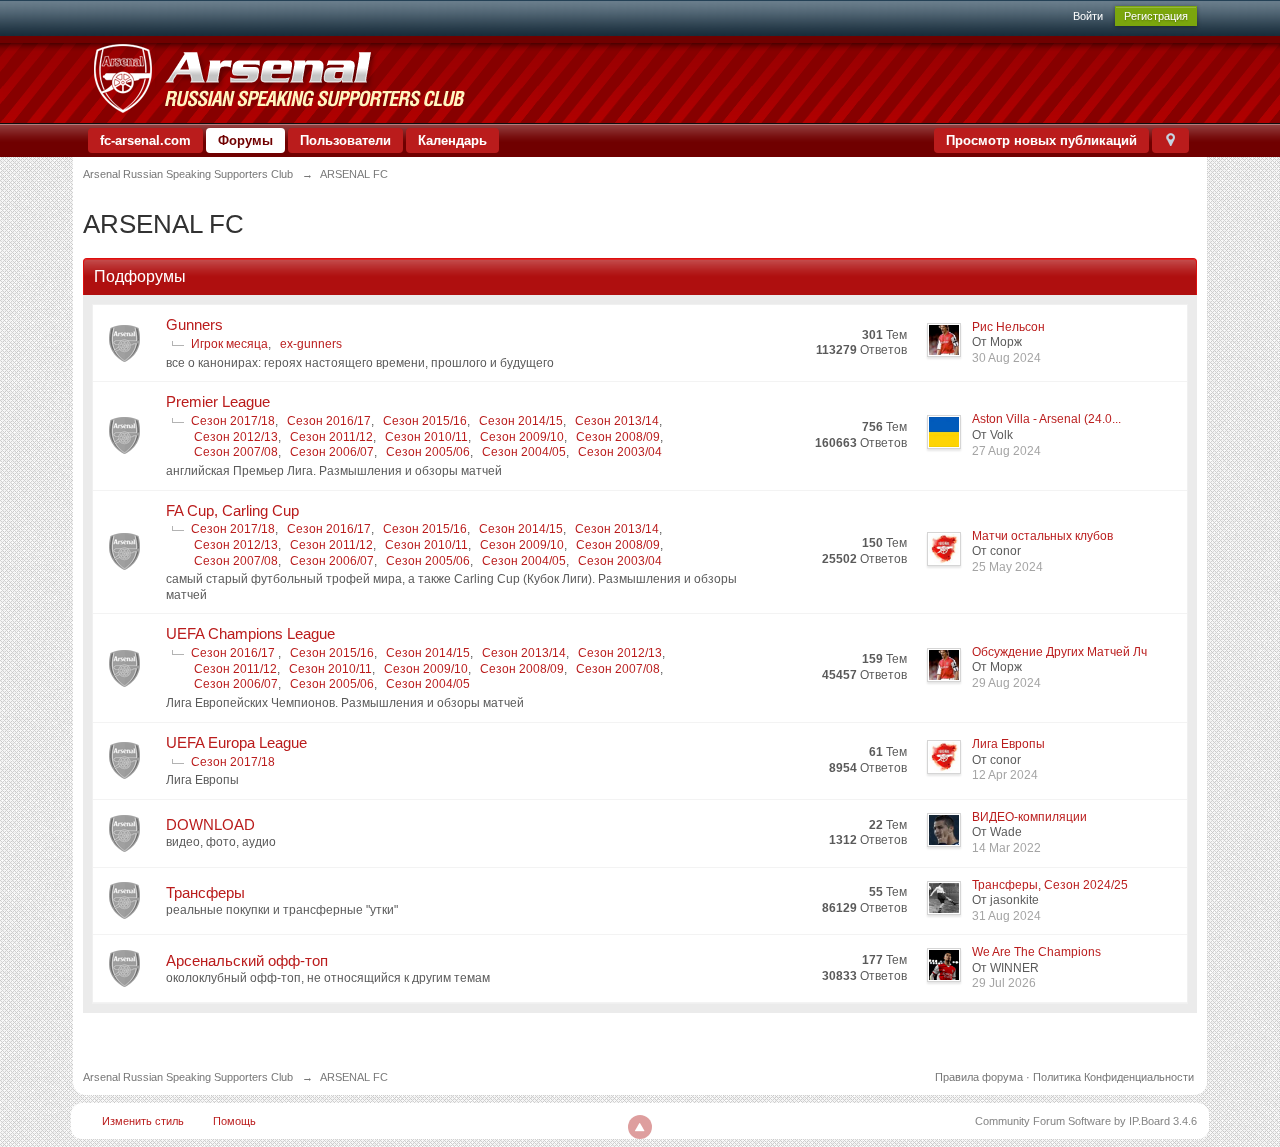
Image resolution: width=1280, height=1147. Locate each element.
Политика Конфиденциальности (1113, 1077)
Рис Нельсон (1008, 327)
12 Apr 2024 (1005, 775)
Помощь (234, 1121)
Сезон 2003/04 (620, 452)
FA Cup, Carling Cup (232, 510)
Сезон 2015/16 (425, 421)
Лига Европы (1008, 744)
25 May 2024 (1007, 567)
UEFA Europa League (236, 742)
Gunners (194, 324)
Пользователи (345, 140)
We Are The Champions (1036, 952)
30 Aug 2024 (1006, 358)
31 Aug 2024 (1006, 916)
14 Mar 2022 (1006, 848)
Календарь (452, 140)
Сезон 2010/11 (426, 437)
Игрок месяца (229, 344)
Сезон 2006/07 (332, 452)
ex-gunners (311, 344)
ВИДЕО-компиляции (1029, 817)
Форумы (245, 140)
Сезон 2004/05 (524, 452)
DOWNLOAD (210, 824)
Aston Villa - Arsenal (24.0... (1046, 419)
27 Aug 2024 (1006, 451)
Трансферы (205, 892)
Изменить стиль (143, 1121)
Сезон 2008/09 (618, 437)
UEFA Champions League (250, 633)
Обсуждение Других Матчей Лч (1059, 652)
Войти (1088, 16)
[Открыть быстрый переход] (1170, 140)
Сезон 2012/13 (236, 437)
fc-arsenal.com (145, 140)
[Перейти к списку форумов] (278, 78)
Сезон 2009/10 (522, 437)
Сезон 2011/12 (331, 437)
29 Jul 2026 (1004, 983)
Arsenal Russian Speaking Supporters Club (188, 1077)
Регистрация (1156, 16)
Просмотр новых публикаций (1041, 140)
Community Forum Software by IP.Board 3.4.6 (1086, 1121)
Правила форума (979, 1077)
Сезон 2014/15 (521, 421)
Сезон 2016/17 (329, 421)
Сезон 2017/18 (233, 421)
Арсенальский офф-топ (247, 960)
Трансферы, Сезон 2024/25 (1050, 885)
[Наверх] (640, 1127)
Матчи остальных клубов (1042, 536)
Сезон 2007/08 (236, 452)
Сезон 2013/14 (617, 421)
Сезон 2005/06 (428, 452)
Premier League (218, 401)
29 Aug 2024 (1006, 683)
